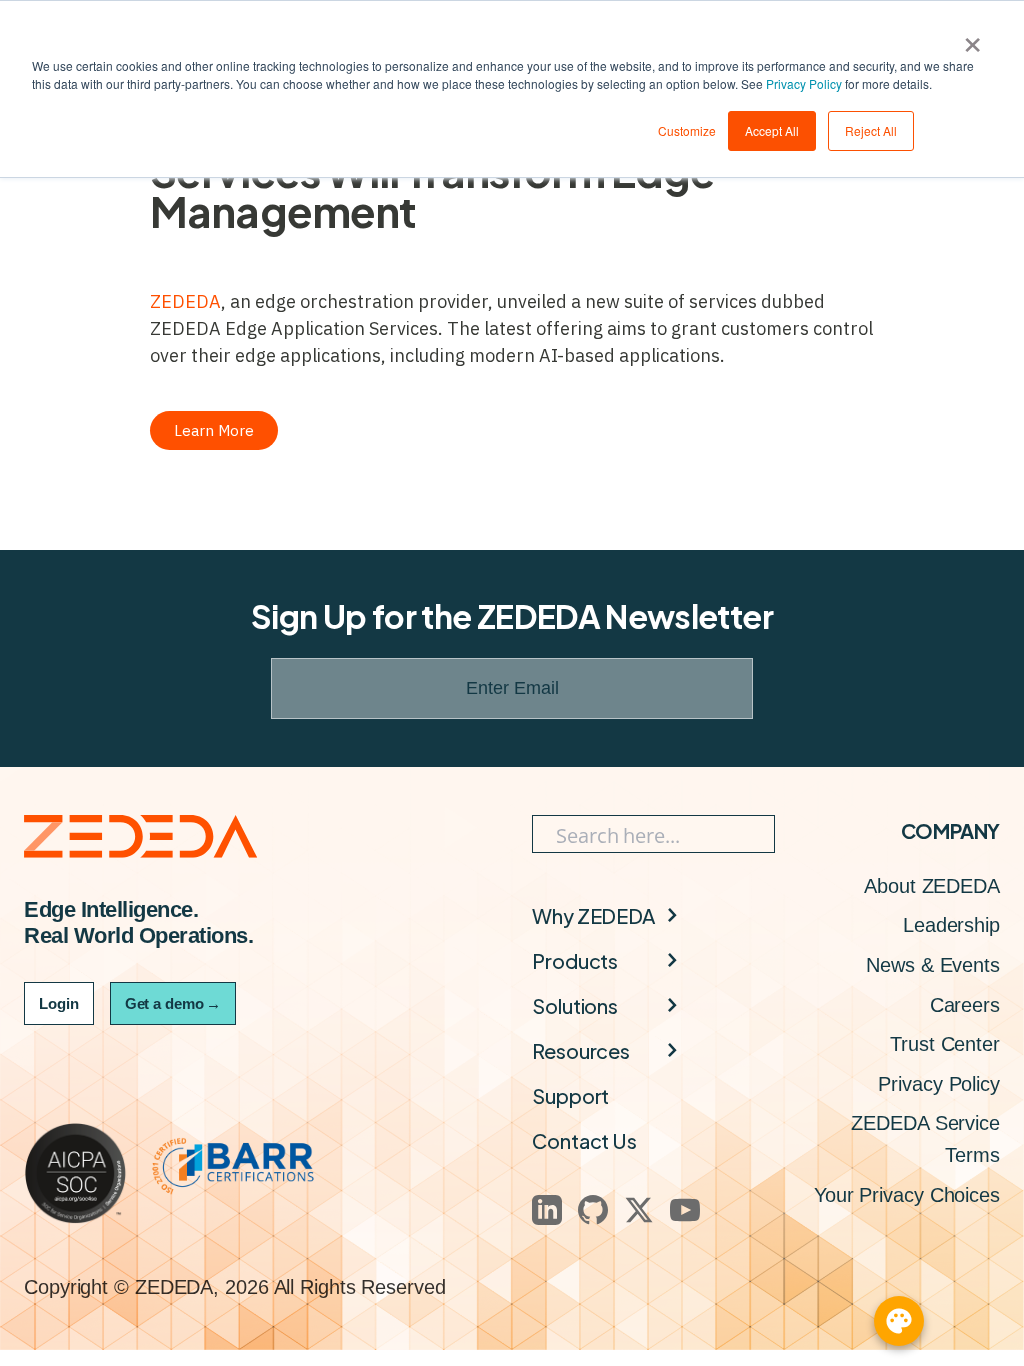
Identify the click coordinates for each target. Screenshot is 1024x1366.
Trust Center (945, 1044)
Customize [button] (687, 130)
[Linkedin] (547, 1210)
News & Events (933, 965)
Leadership (951, 925)
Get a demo (173, 1003)
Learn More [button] (214, 430)
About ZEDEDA (932, 886)
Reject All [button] (871, 130)
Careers (965, 1005)
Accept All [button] (772, 130)
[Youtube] (685, 1210)
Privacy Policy (804, 83)
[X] (639, 1210)
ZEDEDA (185, 301)
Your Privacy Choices (907, 1195)
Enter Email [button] (512, 688)
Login (59, 1003)
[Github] (593, 1210)
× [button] (972, 38)
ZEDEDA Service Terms (925, 1139)
